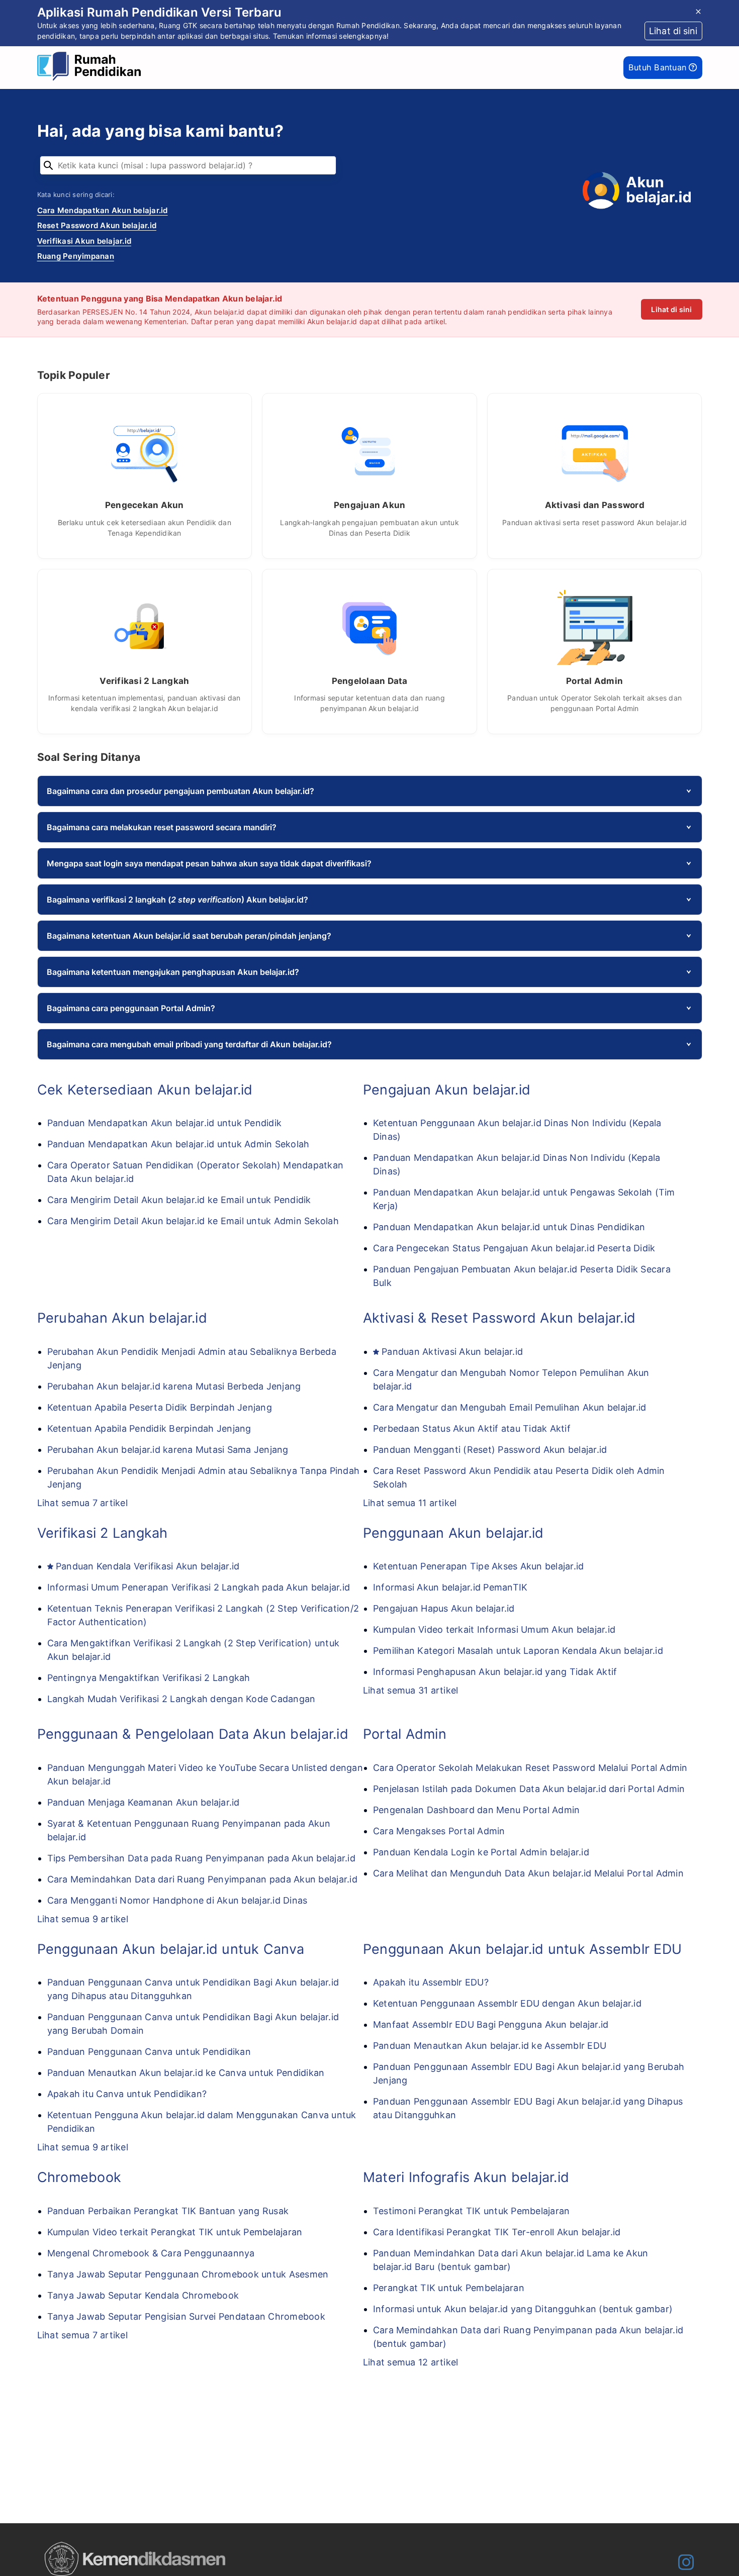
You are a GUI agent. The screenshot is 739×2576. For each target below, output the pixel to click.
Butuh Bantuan (659, 67)
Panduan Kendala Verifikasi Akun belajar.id (148, 1566)
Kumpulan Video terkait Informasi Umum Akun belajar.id (494, 1629)
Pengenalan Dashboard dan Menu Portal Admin (477, 1810)
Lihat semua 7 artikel (82, 1503)
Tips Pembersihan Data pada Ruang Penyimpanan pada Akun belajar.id (201, 1858)
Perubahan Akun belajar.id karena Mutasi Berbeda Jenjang (174, 1386)
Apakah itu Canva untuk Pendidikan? (127, 2094)
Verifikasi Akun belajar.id (84, 241)
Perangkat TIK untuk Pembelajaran (449, 2288)
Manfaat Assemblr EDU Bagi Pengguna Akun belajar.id (491, 2024)
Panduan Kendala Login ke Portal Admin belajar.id (481, 1852)
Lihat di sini (671, 309)
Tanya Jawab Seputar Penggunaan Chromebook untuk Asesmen (188, 2274)
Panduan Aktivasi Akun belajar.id (452, 1352)
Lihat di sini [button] (673, 31)
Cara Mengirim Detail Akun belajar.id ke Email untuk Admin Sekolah (193, 1221)
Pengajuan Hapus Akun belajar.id (444, 1608)
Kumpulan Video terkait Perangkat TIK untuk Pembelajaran (175, 2232)
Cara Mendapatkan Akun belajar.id (103, 210)
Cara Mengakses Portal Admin (439, 1831)
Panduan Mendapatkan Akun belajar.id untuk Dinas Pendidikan (509, 1227)
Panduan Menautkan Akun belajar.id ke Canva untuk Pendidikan (186, 2073)
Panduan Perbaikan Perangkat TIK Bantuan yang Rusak (168, 2211)
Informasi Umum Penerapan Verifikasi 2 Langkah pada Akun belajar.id (199, 1587)
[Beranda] (92, 68)
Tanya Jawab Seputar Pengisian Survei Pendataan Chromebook (186, 2316)
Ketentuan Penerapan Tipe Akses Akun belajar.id (479, 1566)
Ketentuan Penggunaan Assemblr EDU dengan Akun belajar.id (507, 2003)
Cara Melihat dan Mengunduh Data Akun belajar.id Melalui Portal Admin (528, 1873)
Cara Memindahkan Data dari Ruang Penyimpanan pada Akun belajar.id (202, 1879)
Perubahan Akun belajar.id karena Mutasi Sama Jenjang (168, 1450)
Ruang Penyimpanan (76, 256)
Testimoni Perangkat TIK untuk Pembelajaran (472, 2211)
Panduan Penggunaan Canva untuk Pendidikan (149, 2052)
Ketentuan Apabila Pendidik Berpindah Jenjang (149, 1428)
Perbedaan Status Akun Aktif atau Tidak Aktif (472, 1428)
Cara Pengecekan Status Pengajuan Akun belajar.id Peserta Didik (514, 1248)
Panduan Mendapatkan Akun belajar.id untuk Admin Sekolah (178, 1144)
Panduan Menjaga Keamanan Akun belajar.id (144, 1802)
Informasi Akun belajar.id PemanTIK (450, 1587)
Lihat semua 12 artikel (411, 2362)
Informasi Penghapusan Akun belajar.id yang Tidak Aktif (495, 1672)
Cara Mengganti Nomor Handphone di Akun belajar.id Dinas (177, 1900)
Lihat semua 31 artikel (411, 1690)
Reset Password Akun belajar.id (97, 225)
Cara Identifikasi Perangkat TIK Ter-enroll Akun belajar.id (497, 2232)
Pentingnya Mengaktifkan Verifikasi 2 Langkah (149, 1678)
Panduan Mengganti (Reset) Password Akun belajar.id (490, 1450)
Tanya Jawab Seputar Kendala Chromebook (143, 2295)
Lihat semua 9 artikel (83, 1919)
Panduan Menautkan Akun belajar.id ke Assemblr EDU (490, 2046)
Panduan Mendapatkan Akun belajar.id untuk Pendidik (165, 1123)
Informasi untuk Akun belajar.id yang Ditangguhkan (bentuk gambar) (523, 2309)
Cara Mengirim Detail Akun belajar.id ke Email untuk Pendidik (179, 1200)
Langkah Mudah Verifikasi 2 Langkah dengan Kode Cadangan (181, 1699)
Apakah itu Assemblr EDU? (431, 1982)
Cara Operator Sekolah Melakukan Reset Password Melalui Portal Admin (530, 1768)
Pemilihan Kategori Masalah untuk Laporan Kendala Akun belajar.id (518, 1651)
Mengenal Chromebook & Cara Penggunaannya (151, 2253)
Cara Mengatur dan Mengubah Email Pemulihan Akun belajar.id (510, 1407)
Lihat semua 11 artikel (410, 1503)
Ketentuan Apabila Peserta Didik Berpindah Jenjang (160, 1407)
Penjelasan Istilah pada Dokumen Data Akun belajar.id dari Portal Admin (529, 1789)
